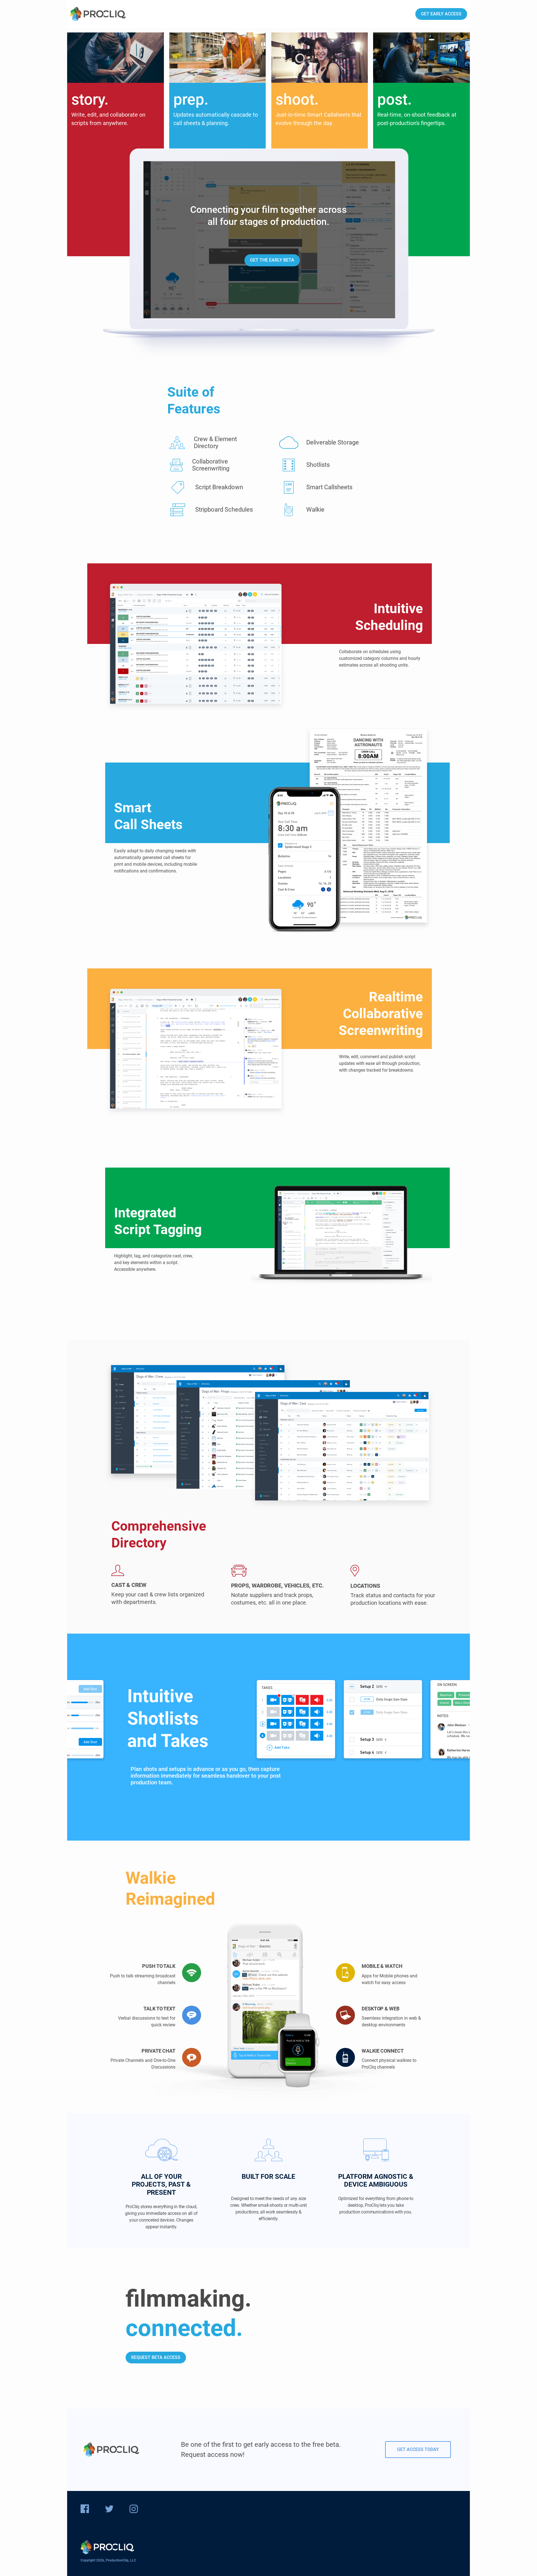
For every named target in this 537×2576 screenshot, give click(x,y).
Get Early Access (441, 14)
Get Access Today (418, 2449)
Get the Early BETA (272, 260)
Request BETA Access (156, 2357)
